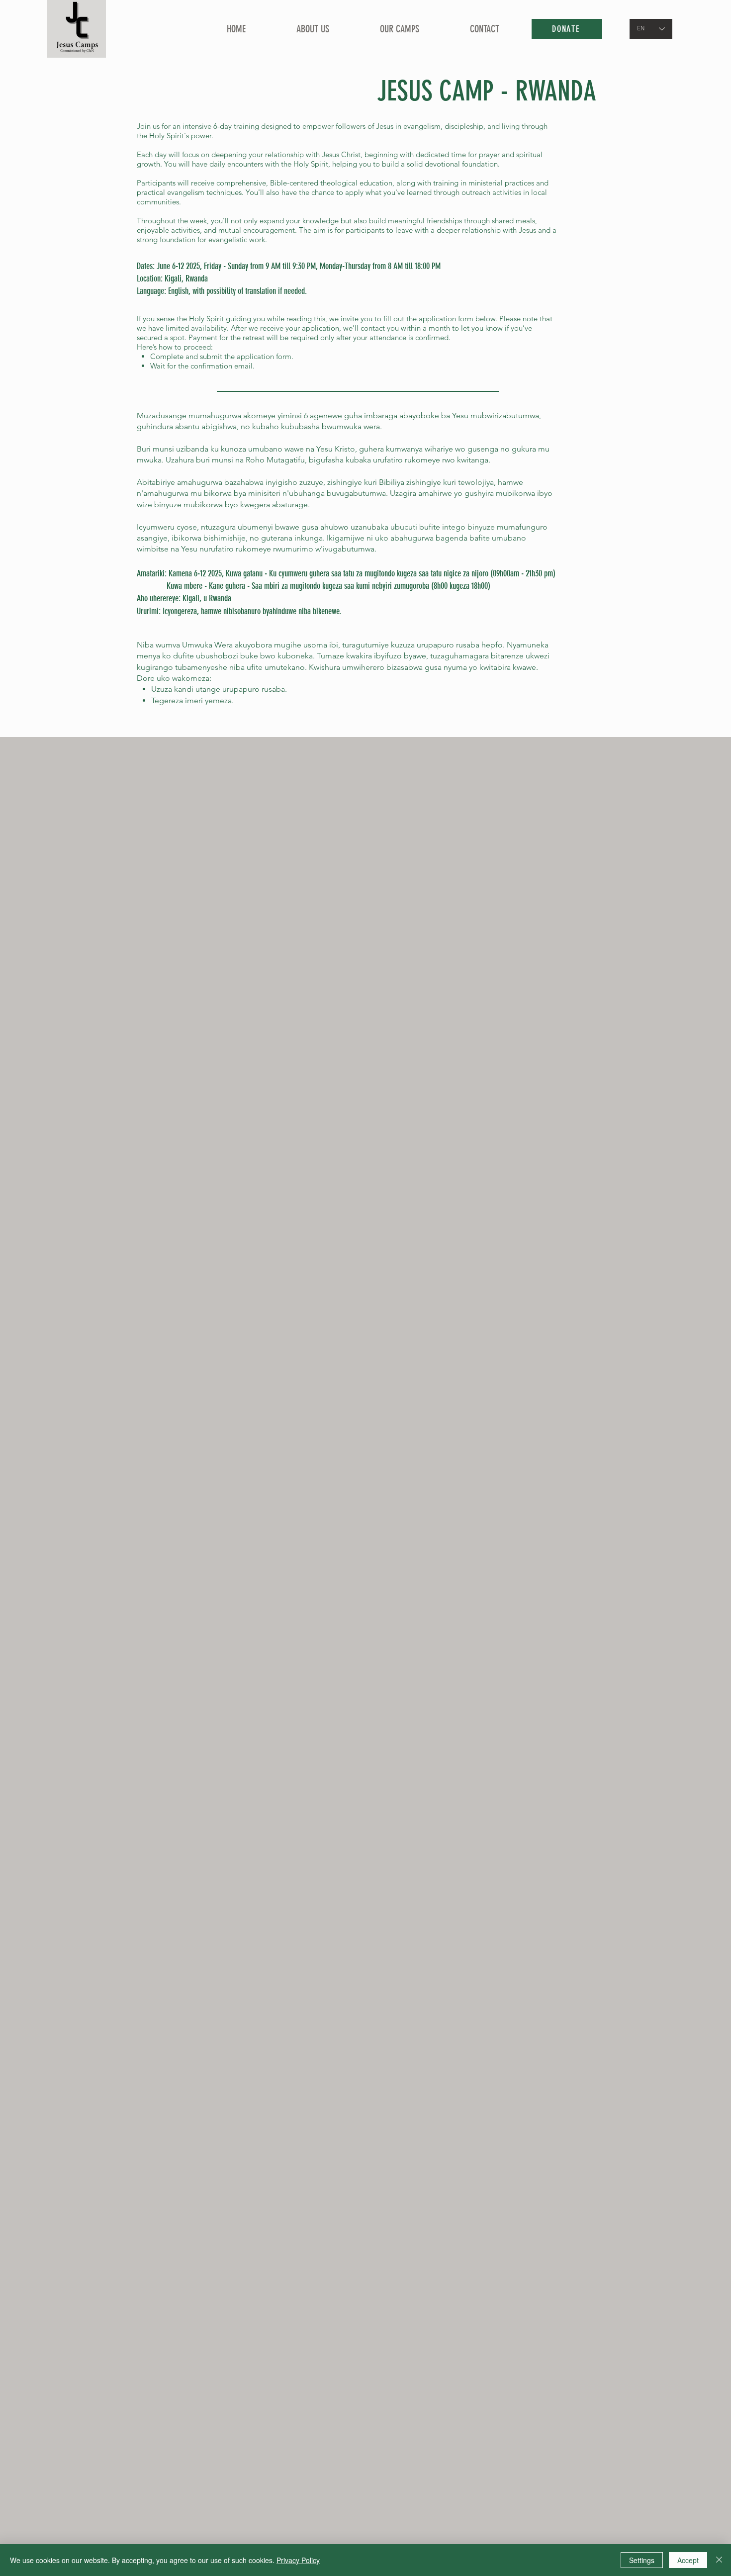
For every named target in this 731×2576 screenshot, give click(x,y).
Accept (688, 2560)
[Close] (719, 2560)
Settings (642, 2560)
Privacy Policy (298, 2560)
